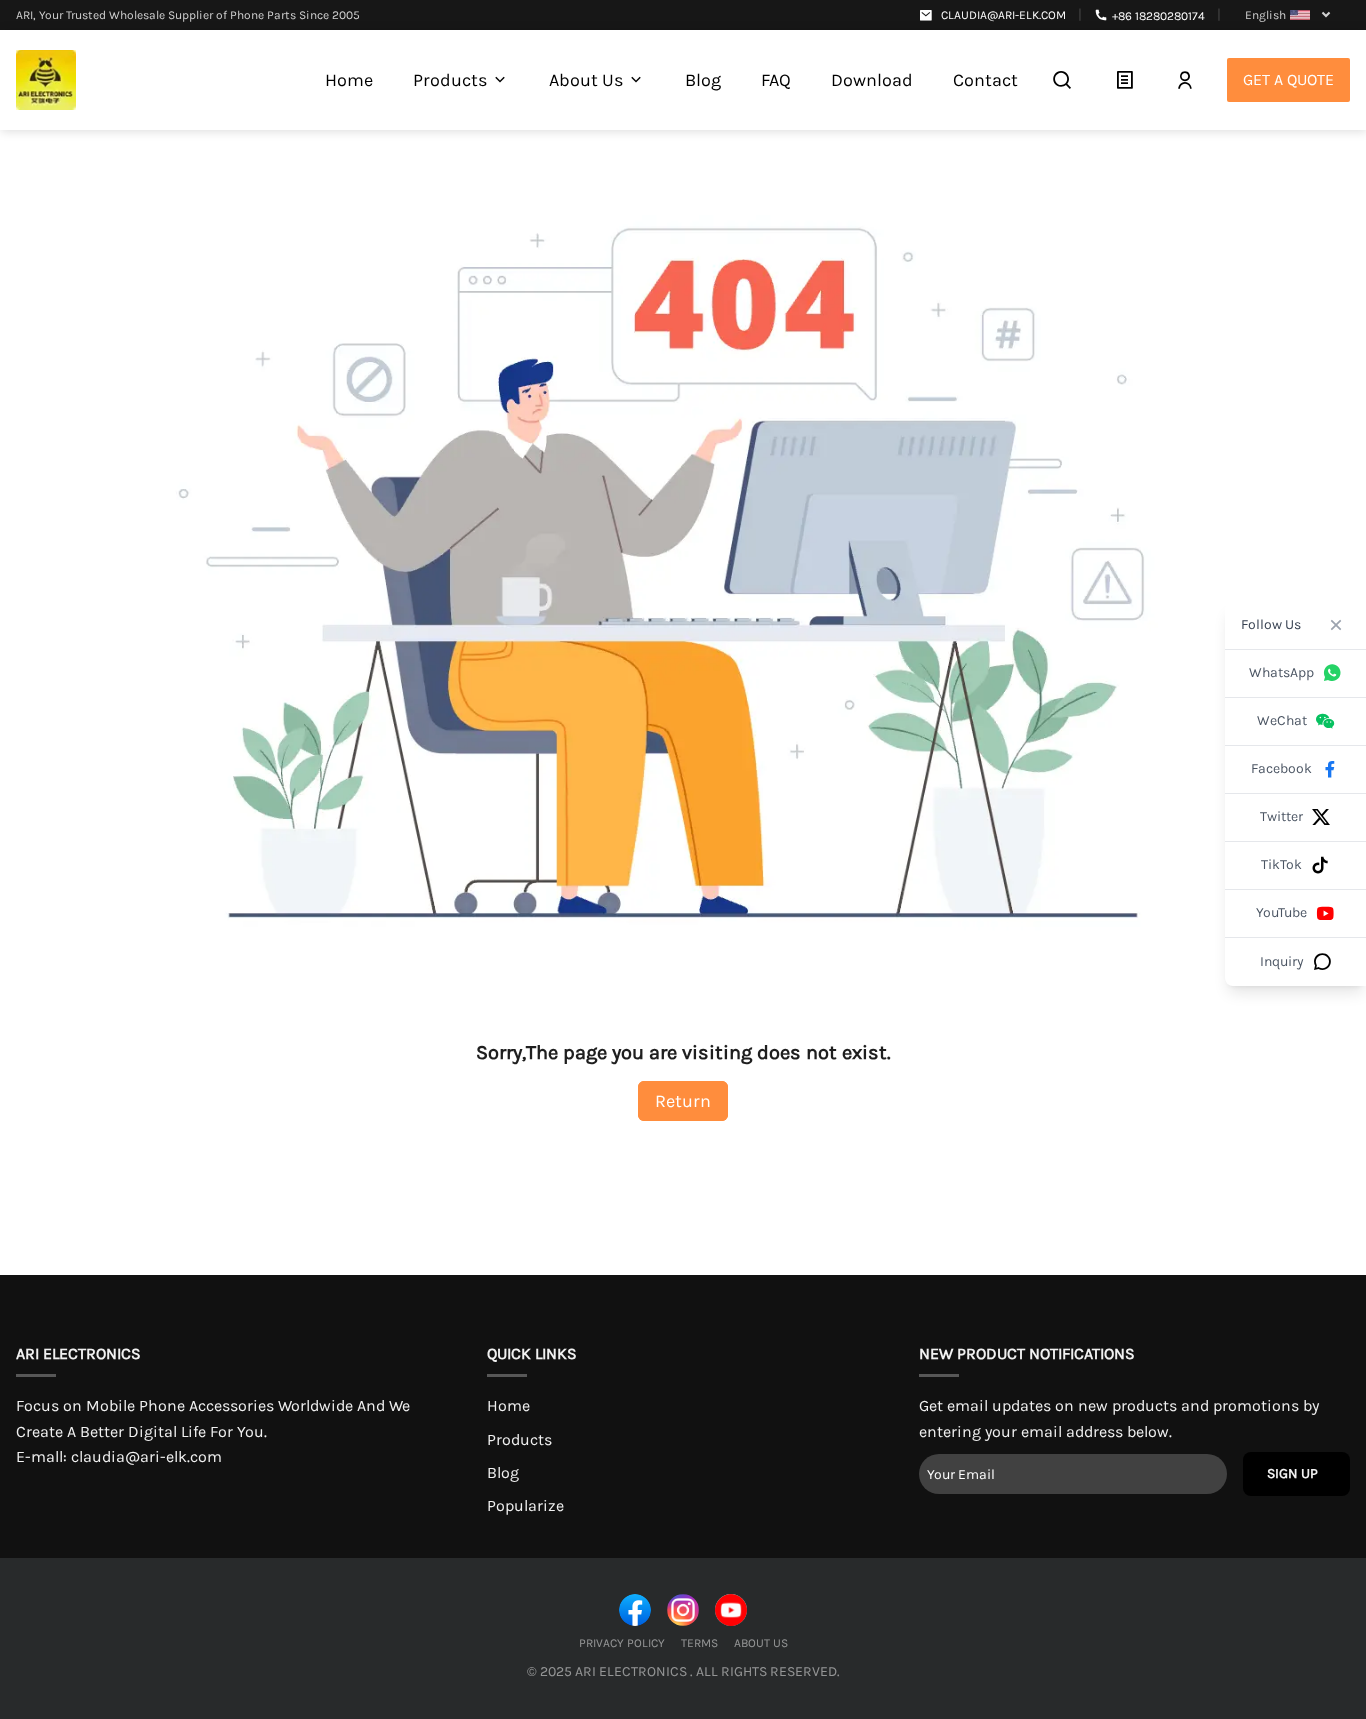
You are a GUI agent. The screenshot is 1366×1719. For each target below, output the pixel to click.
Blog (503, 1472)
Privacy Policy (622, 1643)
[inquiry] (1124, 80)
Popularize (525, 1505)
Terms (699, 1643)
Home (508, 1405)
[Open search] (1062, 80)
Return (683, 1101)
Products (519, 1439)
